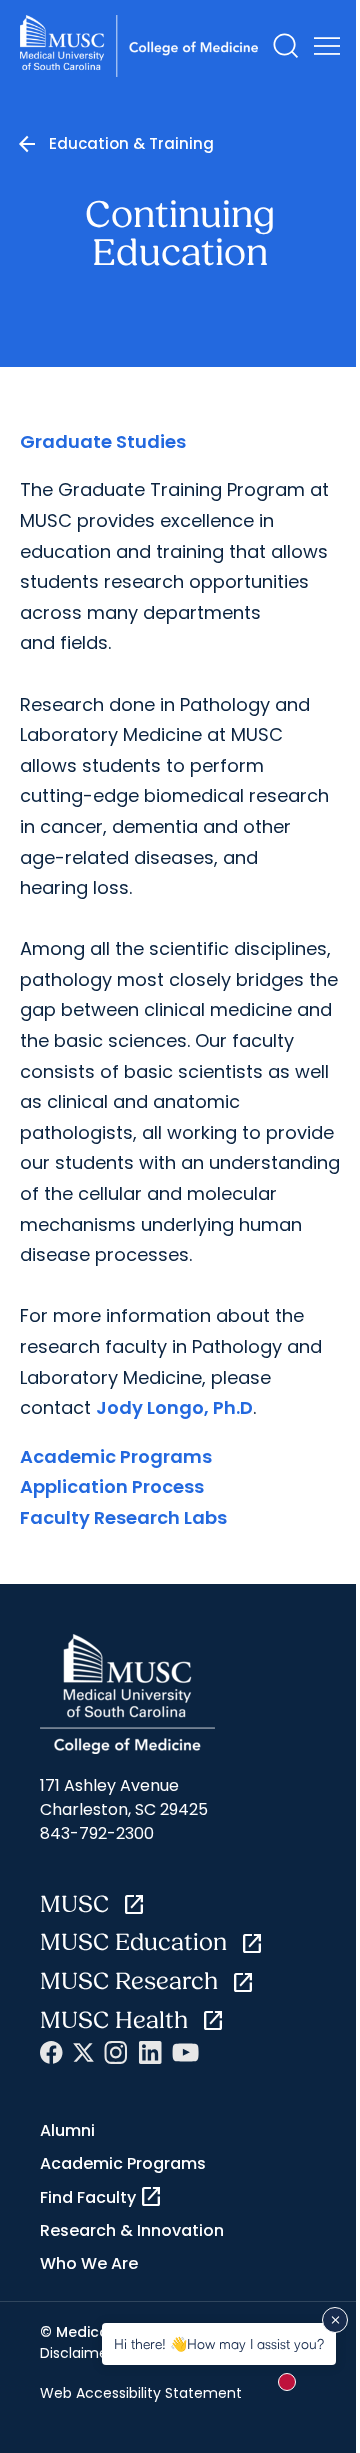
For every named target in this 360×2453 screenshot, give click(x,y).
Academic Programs (116, 1456)
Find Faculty (101, 2197)
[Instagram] (116, 2052)
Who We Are (89, 2263)
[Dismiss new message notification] (335, 2320)
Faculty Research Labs (123, 1517)
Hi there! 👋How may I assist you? (219, 2343)
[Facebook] (51, 2052)
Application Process (112, 1486)
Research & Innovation (132, 2230)
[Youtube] (185, 2052)
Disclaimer (76, 2353)
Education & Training (131, 143)
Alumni (67, 2130)
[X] (83, 2052)
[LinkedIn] (150, 2052)
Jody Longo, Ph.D (174, 1407)
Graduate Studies (103, 441)
